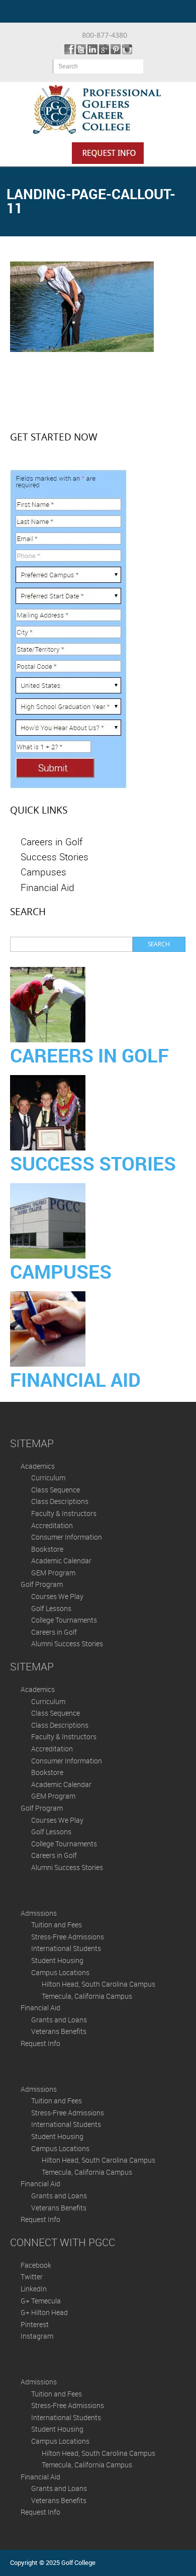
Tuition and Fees (57, 1925)
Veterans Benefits (59, 2031)
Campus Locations (60, 1972)
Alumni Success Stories (67, 1644)
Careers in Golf (52, 841)
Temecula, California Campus (87, 1996)
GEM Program (53, 1573)
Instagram (37, 2336)
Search (68, 66)
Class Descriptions (60, 1501)
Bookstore (47, 1549)
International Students (66, 1948)
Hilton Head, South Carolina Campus (99, 1984)
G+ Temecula (41, 2301)
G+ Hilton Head (44, 2312)
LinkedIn (34, 2289)
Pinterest (35, 2324)
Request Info (40, 2043)
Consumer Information (67, 1537)
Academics (38, 1466)
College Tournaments (64, 1620)
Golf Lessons (51, 1608)
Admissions (39, 1913)
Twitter (32, 2277)
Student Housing (57, 1960)
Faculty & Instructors (64, 1513)
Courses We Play (57, 1596)
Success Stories (55, 857)
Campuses (43, 872)
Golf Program (42, 1584)
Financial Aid (47, 887)
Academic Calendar (61, 1561)
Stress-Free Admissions (68, 1937)
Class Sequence (56, 1490)
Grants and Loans (59, 2020)
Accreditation (52, 1525)
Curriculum (48, 1478)
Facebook (36, 2265)
